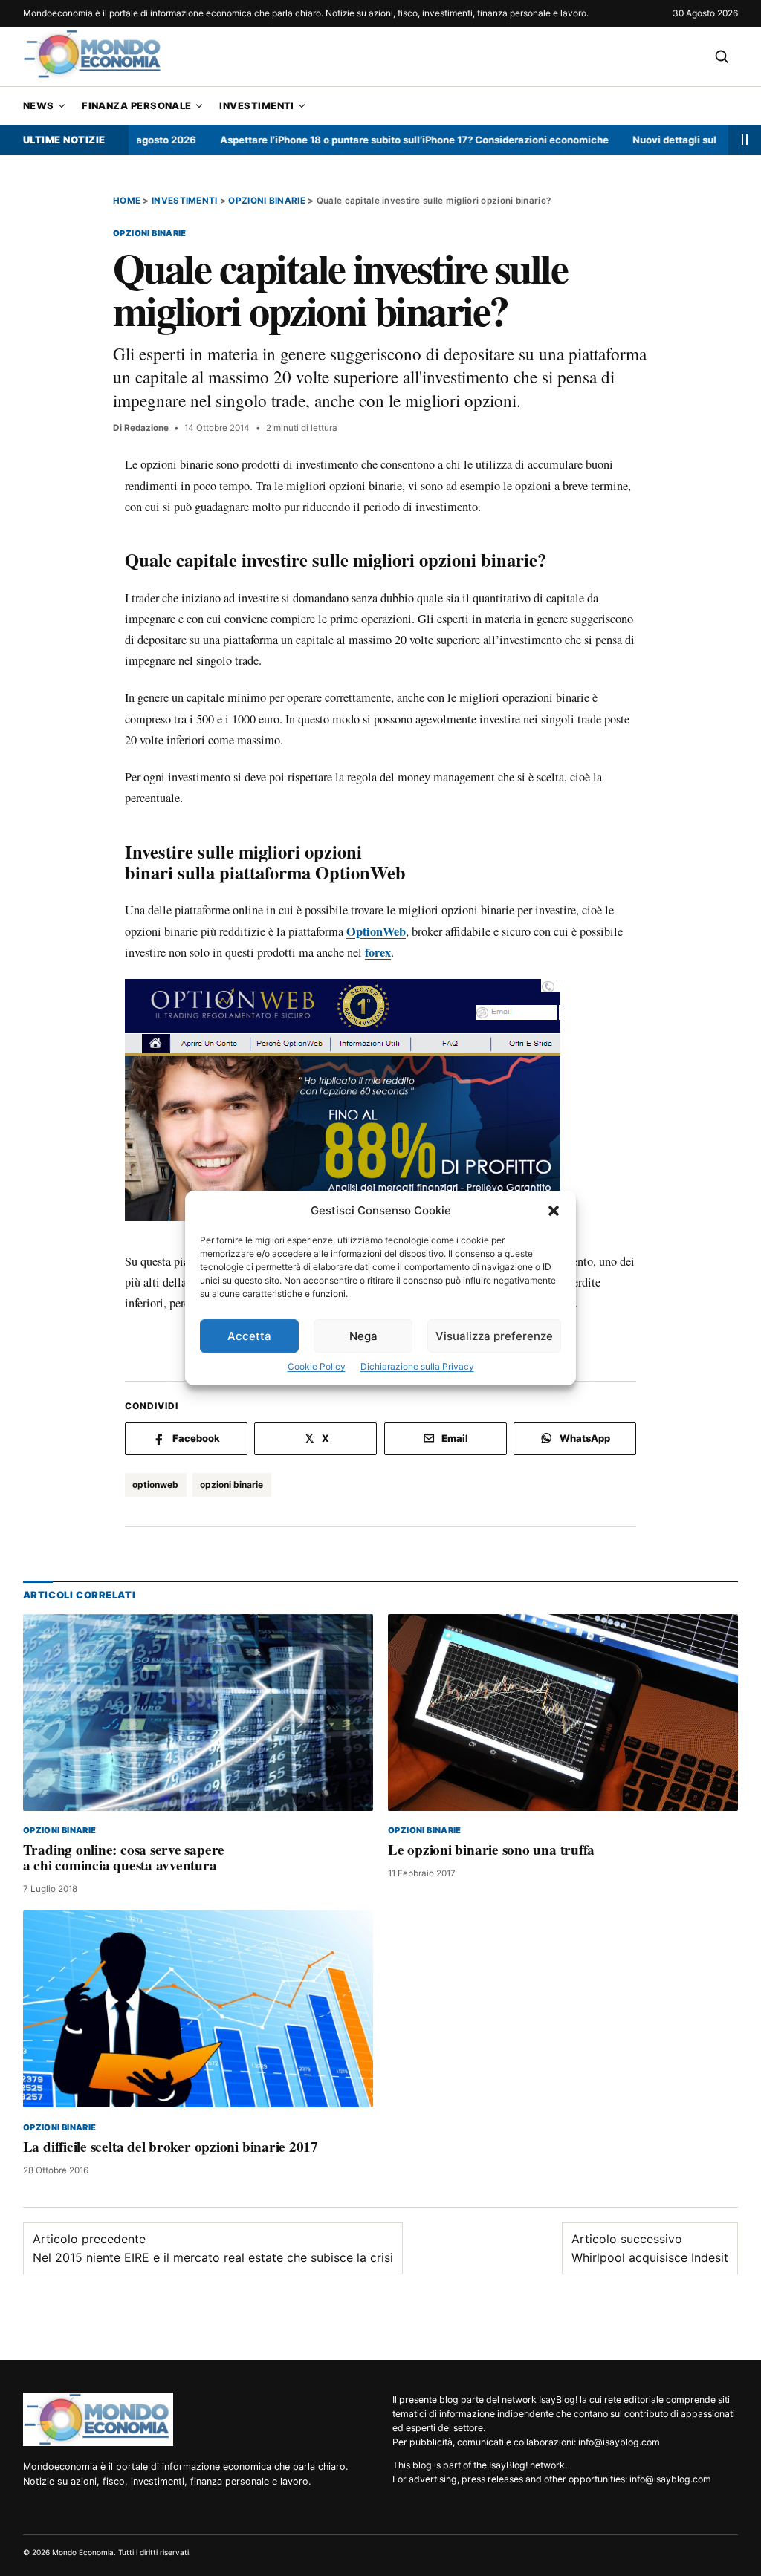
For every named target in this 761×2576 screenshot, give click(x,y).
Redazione (146, 428)
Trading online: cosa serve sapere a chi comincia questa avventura (124, 1857)
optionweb (155, 1484)
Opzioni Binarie (266, 201)
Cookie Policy (317, 1366)
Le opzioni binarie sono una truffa (491, 1850)
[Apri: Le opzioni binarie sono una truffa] (563, 1713)
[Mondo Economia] (98, 2419)
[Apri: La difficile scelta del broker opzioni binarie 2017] (198, 2010)
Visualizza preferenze (494, 1336)
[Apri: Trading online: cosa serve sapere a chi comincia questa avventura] (198, 1713)
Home (127, 201)
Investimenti (256, 105)
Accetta (249, 1336)
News (39, 105)
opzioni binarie (231, 1484)
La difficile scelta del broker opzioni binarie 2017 (171, 2147)
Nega (363, 1336)
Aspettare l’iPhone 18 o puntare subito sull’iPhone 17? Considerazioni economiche (373, 140)
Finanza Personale (137, 105)
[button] (554, 1211)
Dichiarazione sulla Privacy (417, 1366)
